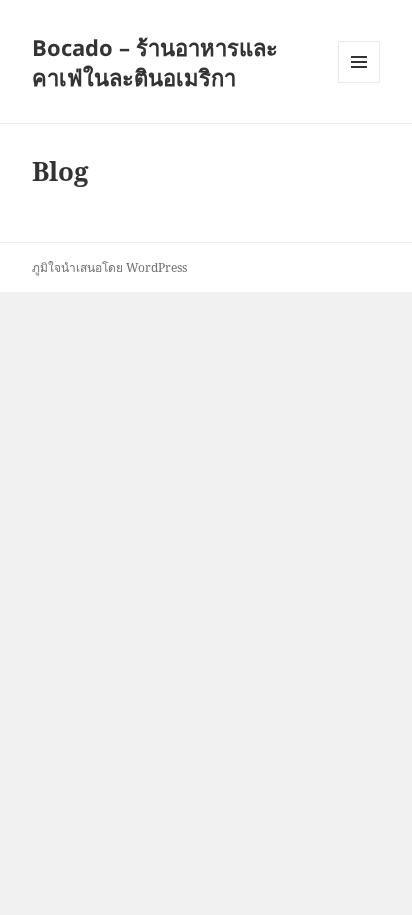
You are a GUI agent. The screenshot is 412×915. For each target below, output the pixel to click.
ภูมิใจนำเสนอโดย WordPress (109, 267)
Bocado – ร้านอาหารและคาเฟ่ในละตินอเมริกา (155, 62)
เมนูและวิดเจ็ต (359, 62)
